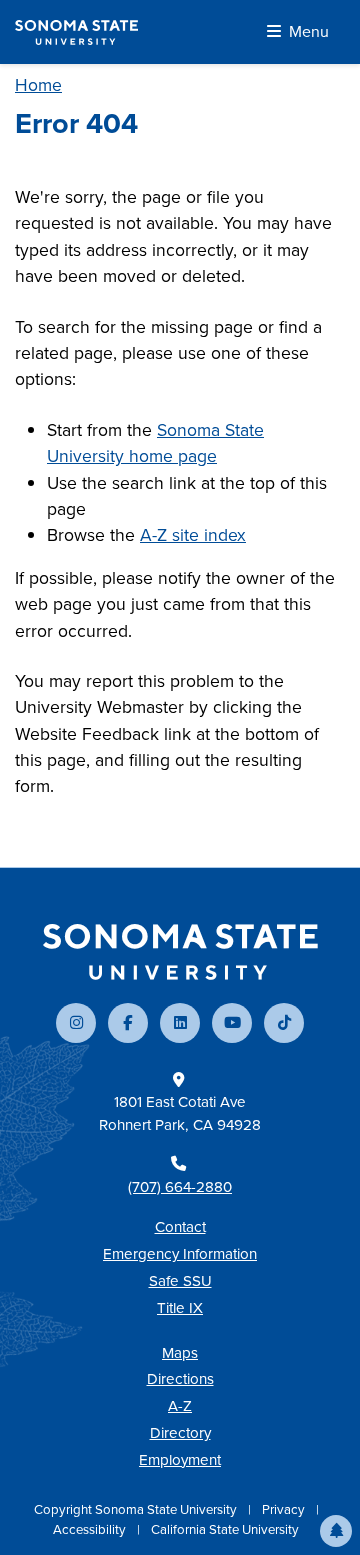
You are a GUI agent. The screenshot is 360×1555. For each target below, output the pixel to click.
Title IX (180, 1308)
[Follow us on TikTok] (284, 1023)
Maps (180, 1353)
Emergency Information (180, 1254)
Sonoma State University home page (155, 443)
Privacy (285, 1509)
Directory (180, 1433)
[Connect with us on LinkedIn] (180, 1023)
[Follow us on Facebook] (128, 1023)
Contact (180, 1227)
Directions (180, 1379)
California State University (225, 1529)
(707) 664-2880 (180, 1187)
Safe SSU (180, 1281)
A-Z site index (193, 535)
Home (38, 85)
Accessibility (91, 1529)
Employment (180, 1460)
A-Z (180, 1406)
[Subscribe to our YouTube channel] (232, 1023)
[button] (336, 1531)
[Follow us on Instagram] (76, 1023)
